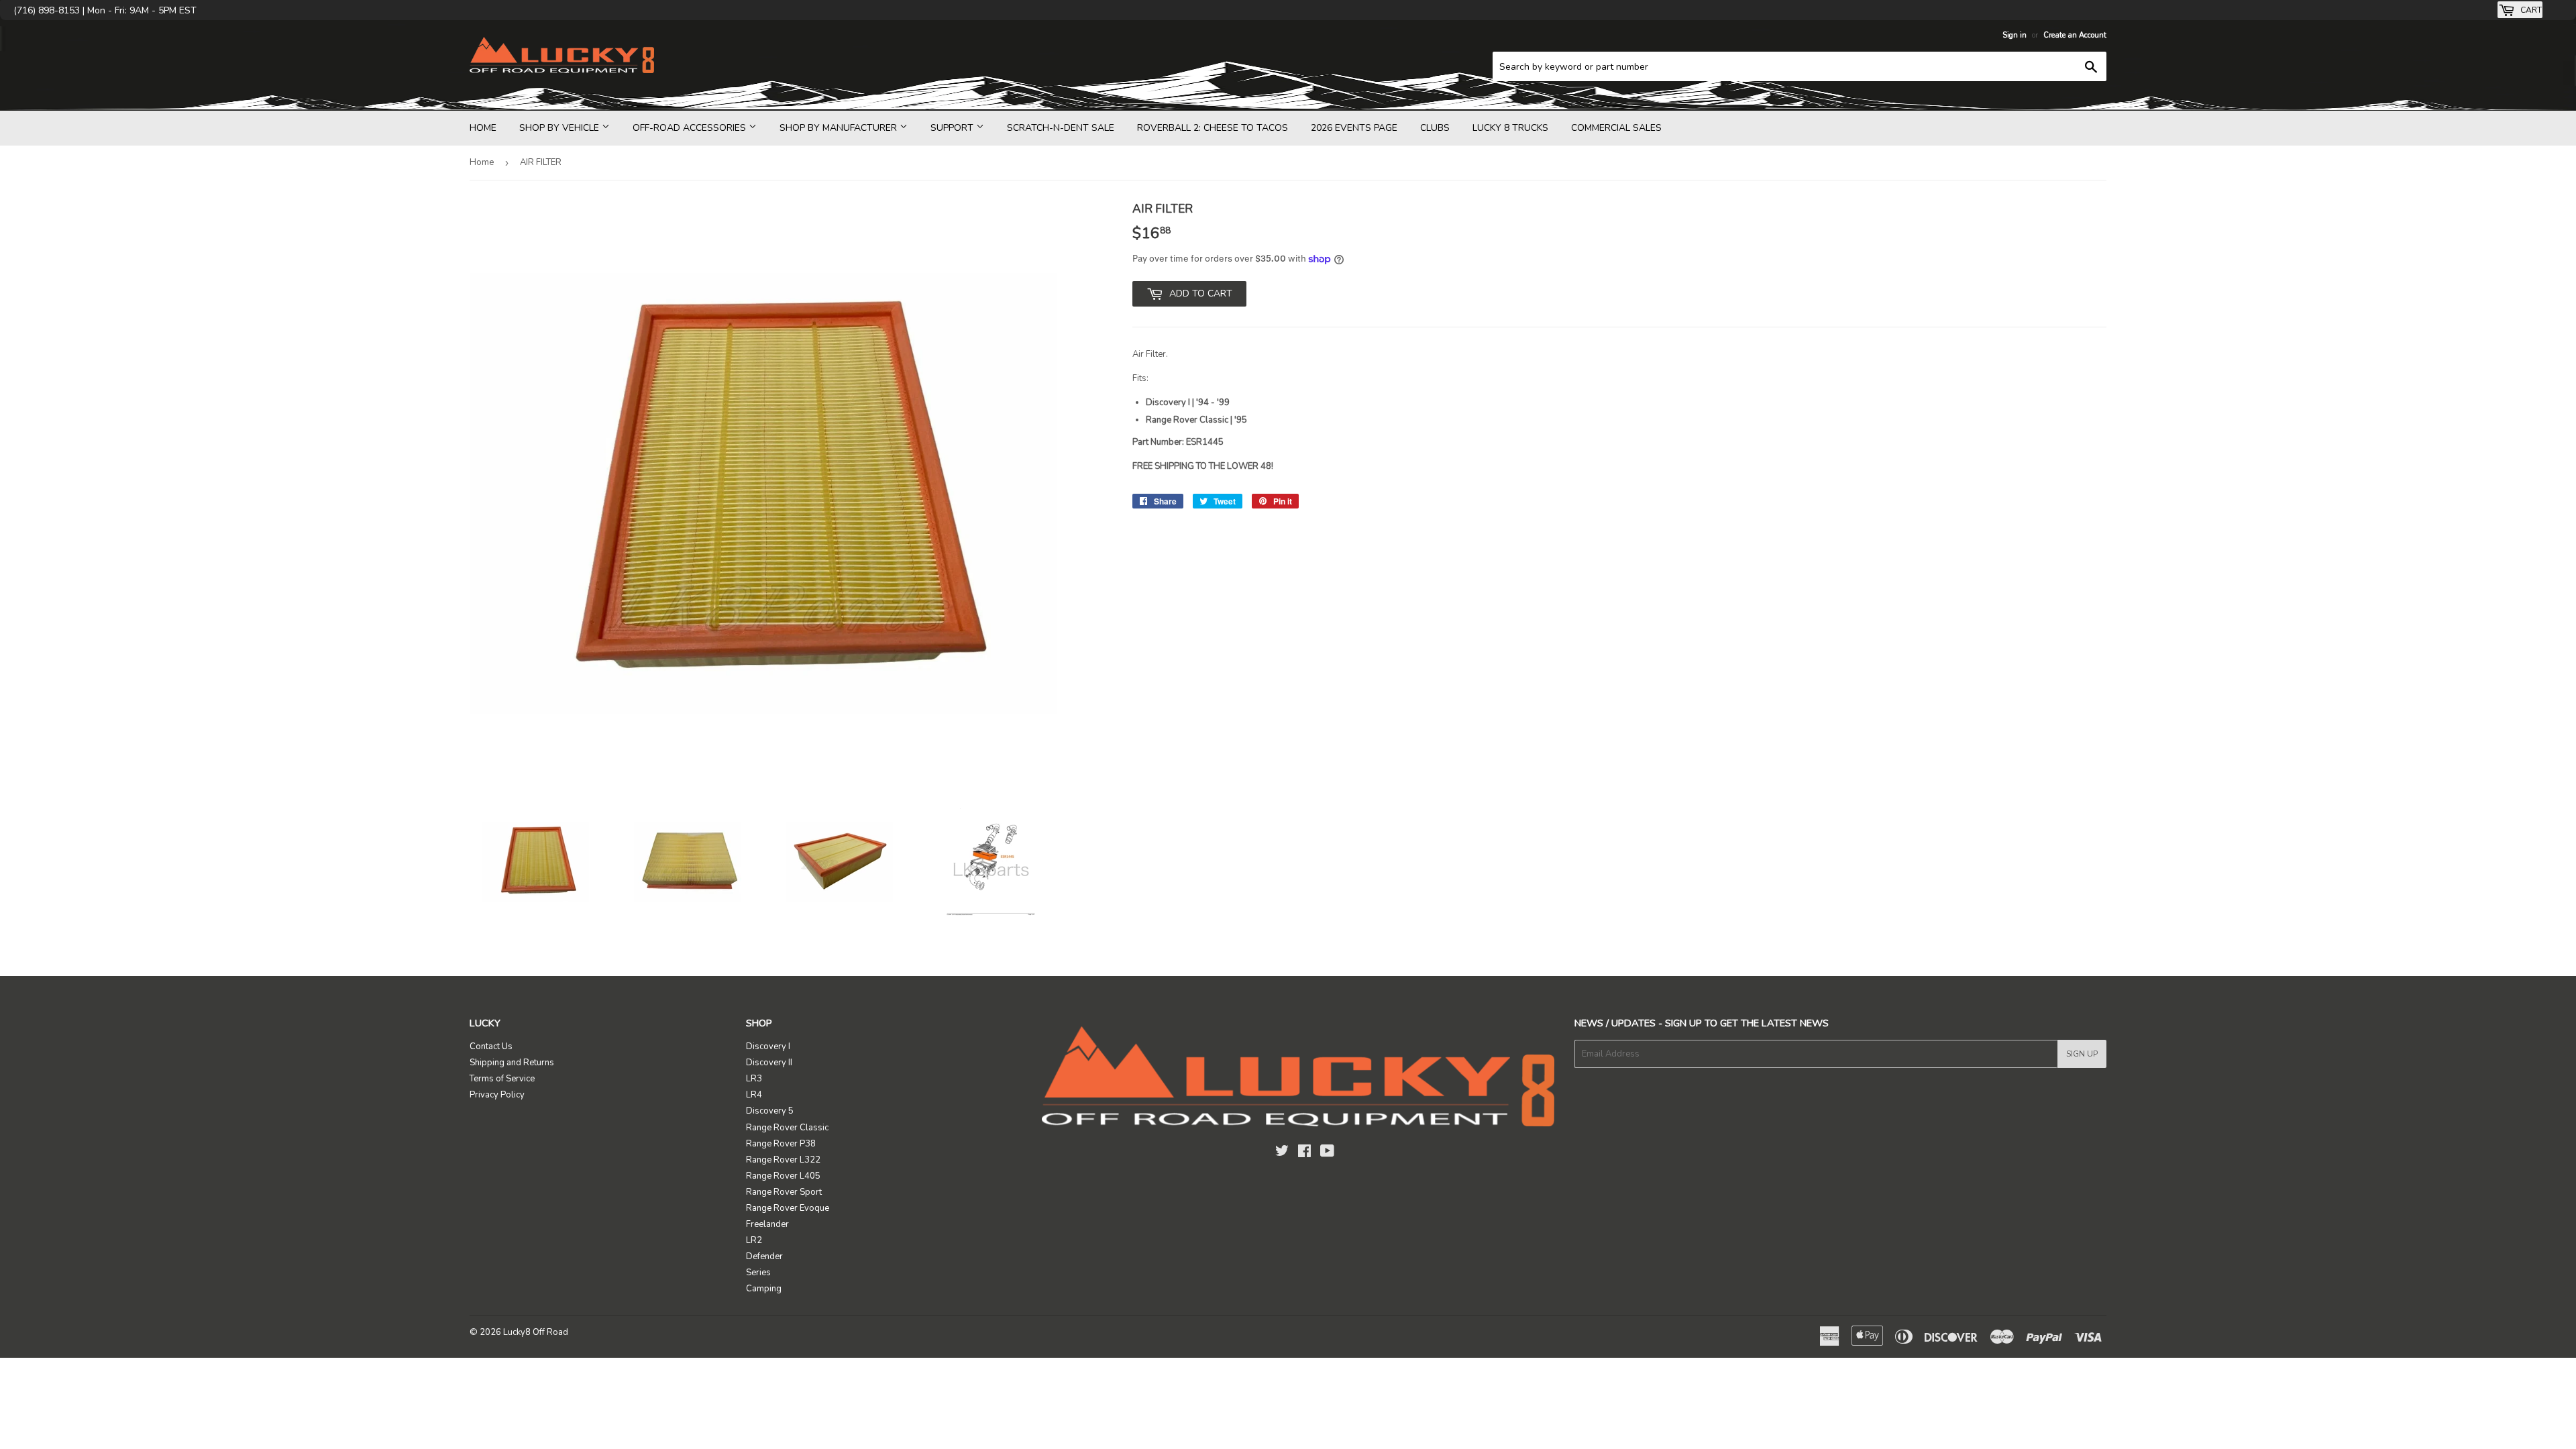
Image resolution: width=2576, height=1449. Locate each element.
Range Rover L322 (783, 1160)
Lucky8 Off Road (536, 1332)
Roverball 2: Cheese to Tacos (1213, 128)
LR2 (754, 1240)
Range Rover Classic (787, 1128)
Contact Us (491, 1046)
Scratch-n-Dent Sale (1061, 128)
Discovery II (769, 1063)
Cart (2530, 10)
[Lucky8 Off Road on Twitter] (1282, 1153)
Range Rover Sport (784, 1192)
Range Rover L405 (783, 1176)
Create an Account (2075, 35)
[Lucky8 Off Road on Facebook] (1304, 1153)
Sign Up (2082, 1054)
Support (953, 128)
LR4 (754, 1095)
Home (483, 128)
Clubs (1435, 128)
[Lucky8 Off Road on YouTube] (1327, 1153)
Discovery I (768, 1046)
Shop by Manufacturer (840, 128)
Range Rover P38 (781, 1144)
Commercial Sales (1616, 128)
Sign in (2015, 35)
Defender (764, 1256)
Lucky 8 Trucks (1510, 128)
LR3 (754, 1079)
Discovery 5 (770, 1111)
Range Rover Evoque (788, 1208)
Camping (764, 1289)
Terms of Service (502, 1079)
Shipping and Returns (512, 1063)
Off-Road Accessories (691, 128)
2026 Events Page (1354, 128)
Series (758, 1273)
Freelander (767, 1224)
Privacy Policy (497, 1095)
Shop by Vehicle (560, 128)
